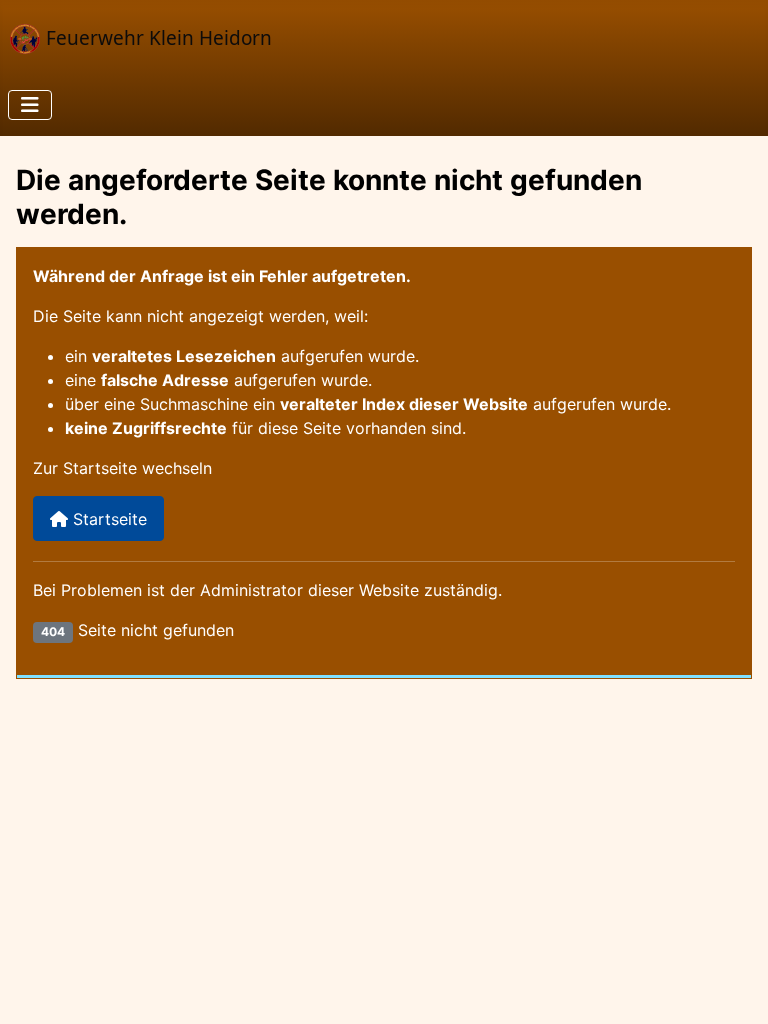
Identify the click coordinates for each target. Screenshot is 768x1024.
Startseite (107, 519)
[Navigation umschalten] (30, 105)
